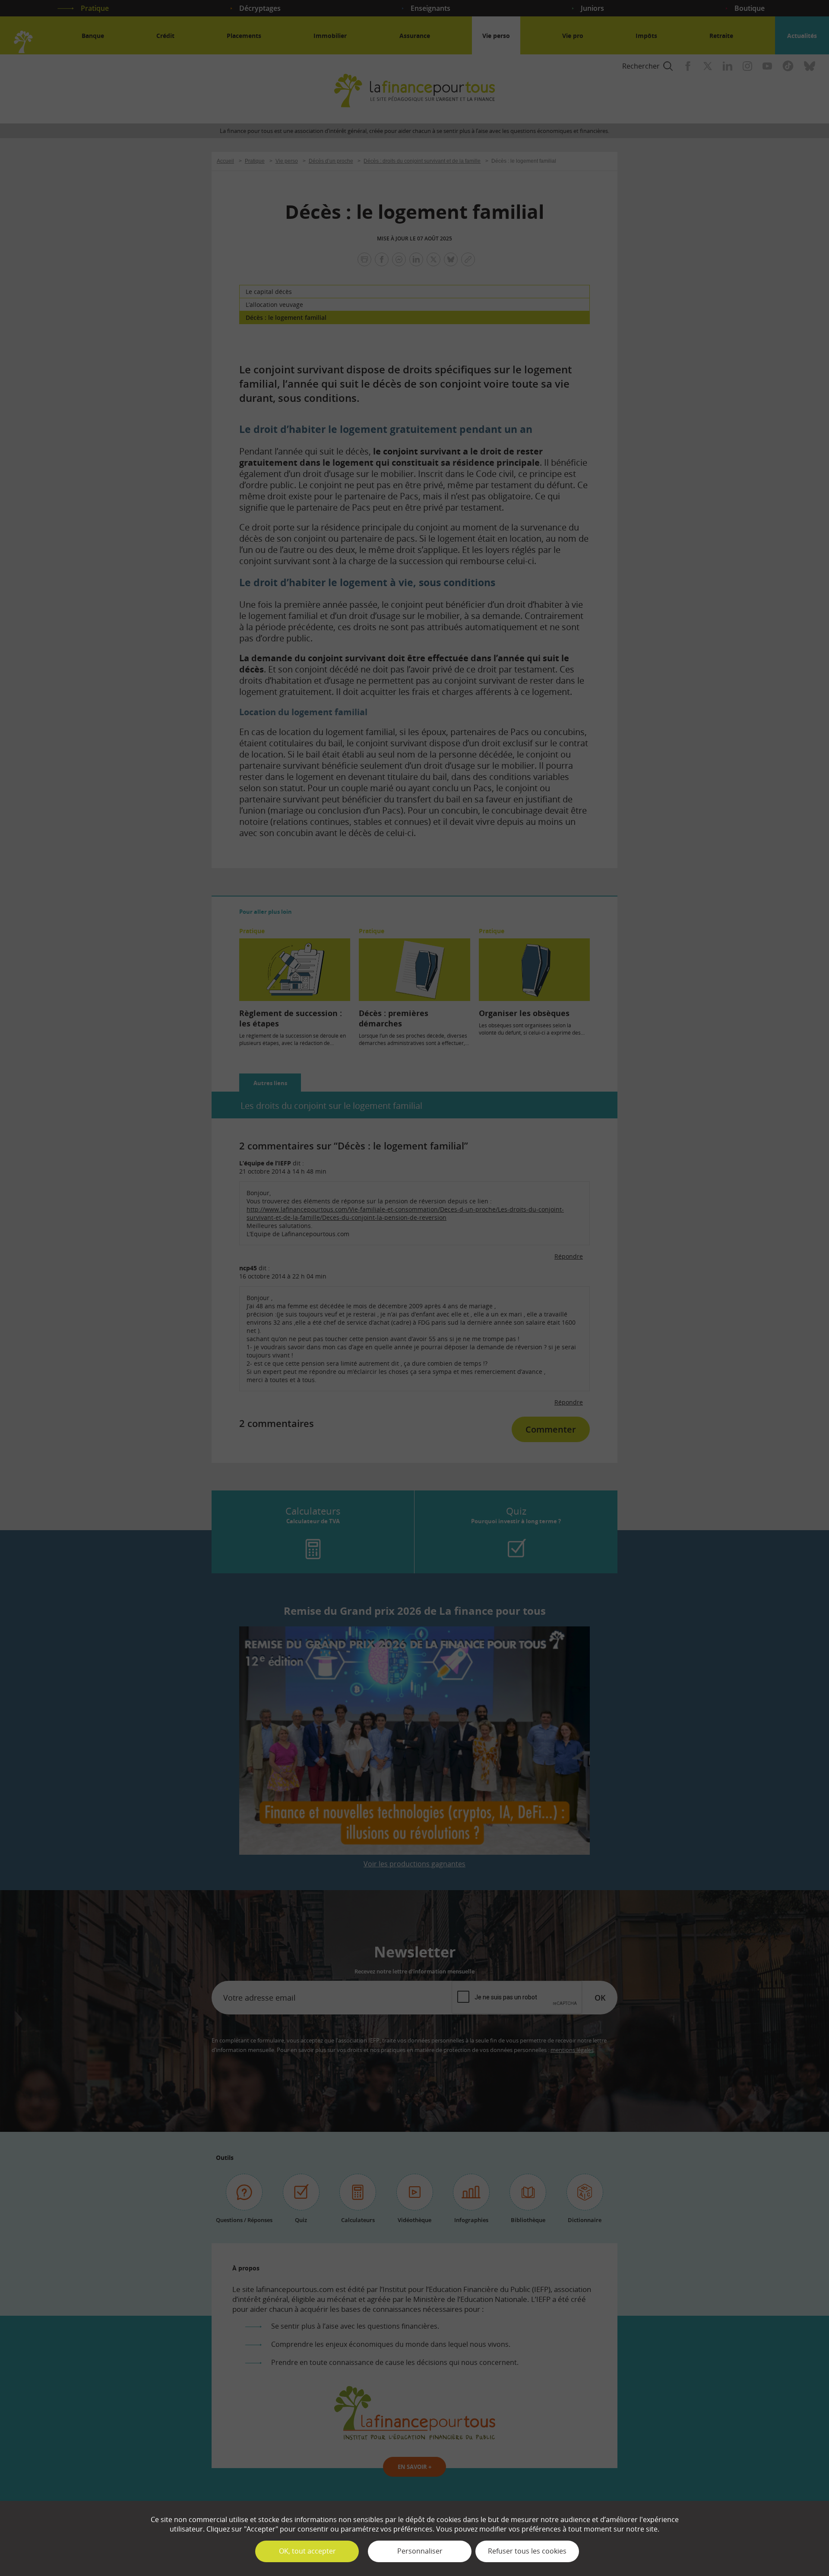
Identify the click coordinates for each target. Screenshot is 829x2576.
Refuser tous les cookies (527, 2551)
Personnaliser (420, 2551)
